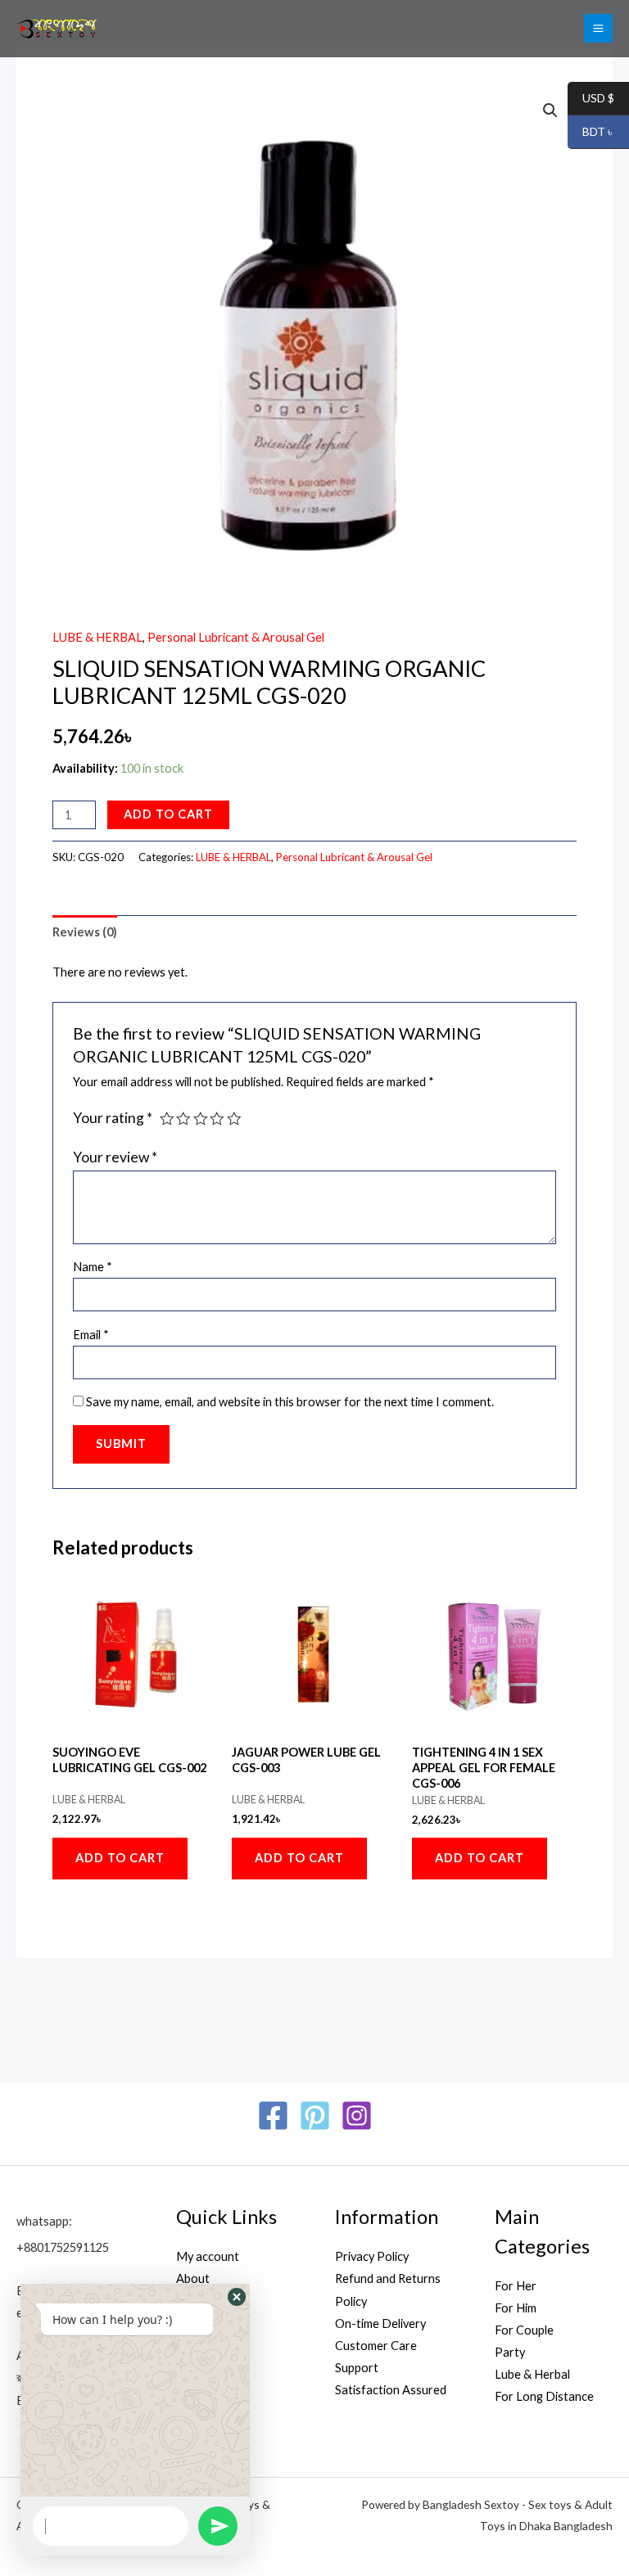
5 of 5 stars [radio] (234, 1119)
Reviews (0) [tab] (85, 932)
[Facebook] (273, 2116)
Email (91, 1335)
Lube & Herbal (532, 2374)
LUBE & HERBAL (97, 637)
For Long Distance (544, 2396)
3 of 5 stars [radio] (201, 1119)
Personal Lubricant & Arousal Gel (236, 637)
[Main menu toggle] (598, 28)
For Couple (524, 2330)
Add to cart (168, 814)
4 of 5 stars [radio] (217, 1119)
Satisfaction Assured (391, 2390)
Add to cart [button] (120, 1858)
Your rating (113, 1118)
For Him (516, 2308)
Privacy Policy (372, 2256)
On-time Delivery (380, 2323)
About (193, 2278)
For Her (516, 2286)
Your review (115, 1157)
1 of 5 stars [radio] (167, 1119)
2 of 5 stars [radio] (183, 1119)
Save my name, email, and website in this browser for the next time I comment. (290, 1402)
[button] (550, 111)
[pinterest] (315, 2116)
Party (510, 2352)
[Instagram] (357, 2116)
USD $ (591, 99)
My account (208, 2256)
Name (93, 1267)
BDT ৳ (591, 132)
